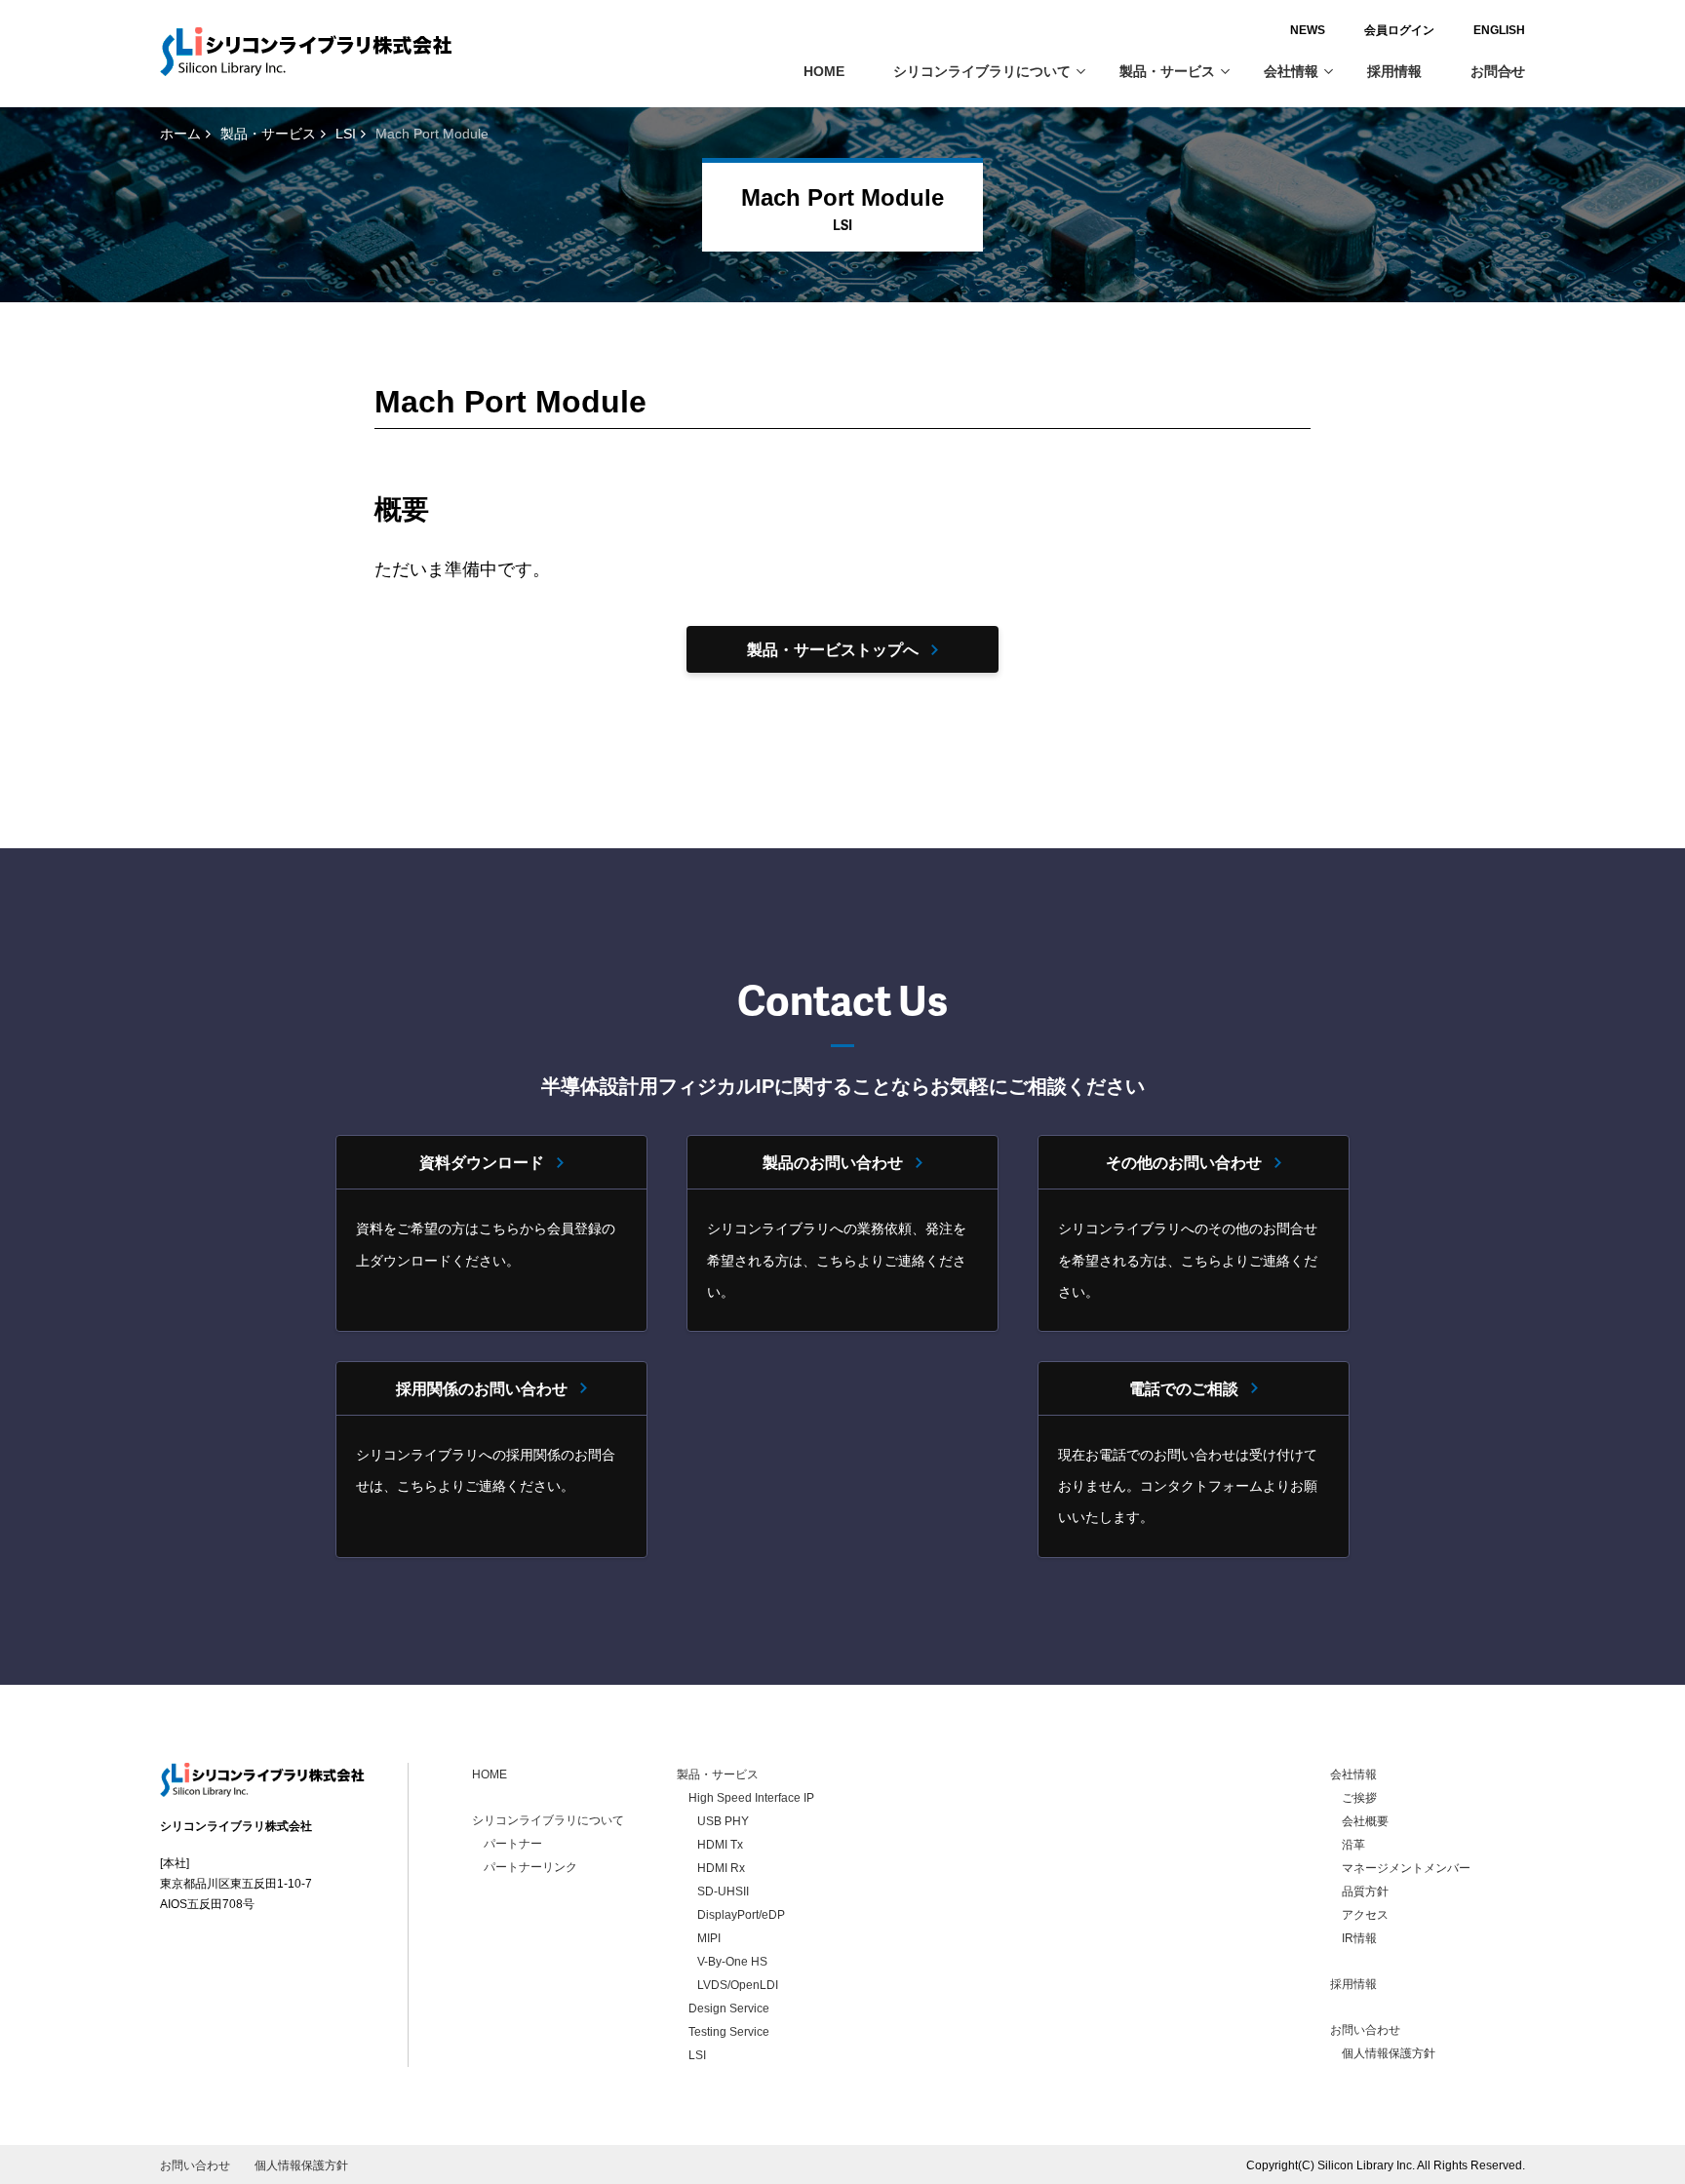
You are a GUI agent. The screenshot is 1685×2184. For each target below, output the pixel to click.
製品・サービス (1167, 71)
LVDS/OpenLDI (738, 1985)
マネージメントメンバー (1406, 1868)
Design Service (729, 2008)
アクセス (1365, 1915)
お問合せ (1498, 71)
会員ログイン (1399, 30)
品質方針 (1365, 1891)
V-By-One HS (732, 1962)
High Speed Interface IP (751, 1798)
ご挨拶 (1359, 1798)
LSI (346, 134)
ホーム (180, 134)
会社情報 (1291, 71)
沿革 (1353, 1845)
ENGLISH (1499, 30)
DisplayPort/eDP (741, 1915)
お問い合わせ (1365, 2030)
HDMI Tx (720, 1845)
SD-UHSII (723, 1891)
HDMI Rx (721, 1868)
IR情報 (1359, 1938)
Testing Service (729, 2032)
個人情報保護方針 (1389, 2053)
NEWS (1308, 30)
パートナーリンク (530, 1867)
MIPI (709, 1938)
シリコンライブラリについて (982, 71)
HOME (824, 71)
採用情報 (1394, 71)
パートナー (513, 1844)
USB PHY (723, 1821)
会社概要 (1365, 1821)
